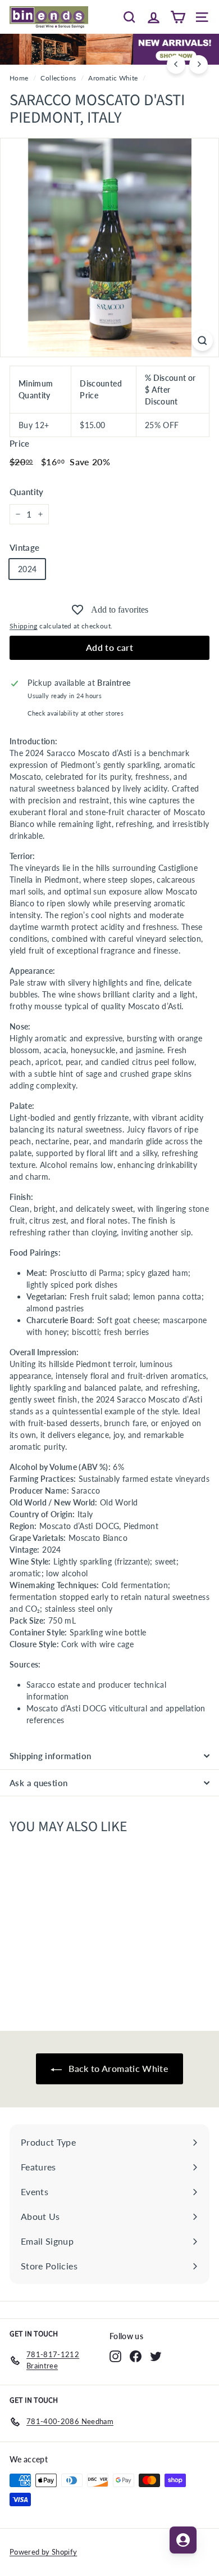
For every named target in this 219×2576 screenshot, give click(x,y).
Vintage (24, 547)
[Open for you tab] (183, 2540)
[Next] (199, 64)
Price (20, 443)
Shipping (24, 626)
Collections (58, 78)
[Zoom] (202, 341)
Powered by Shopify (43, 2552)
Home (19, 78)
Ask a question (38, 1783)
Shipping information (51, 1756)
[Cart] (178, 17)
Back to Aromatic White (117, 2068)
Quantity (27, 492)
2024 (27, 569)
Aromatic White (113, 78)
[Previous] (176, 64)
